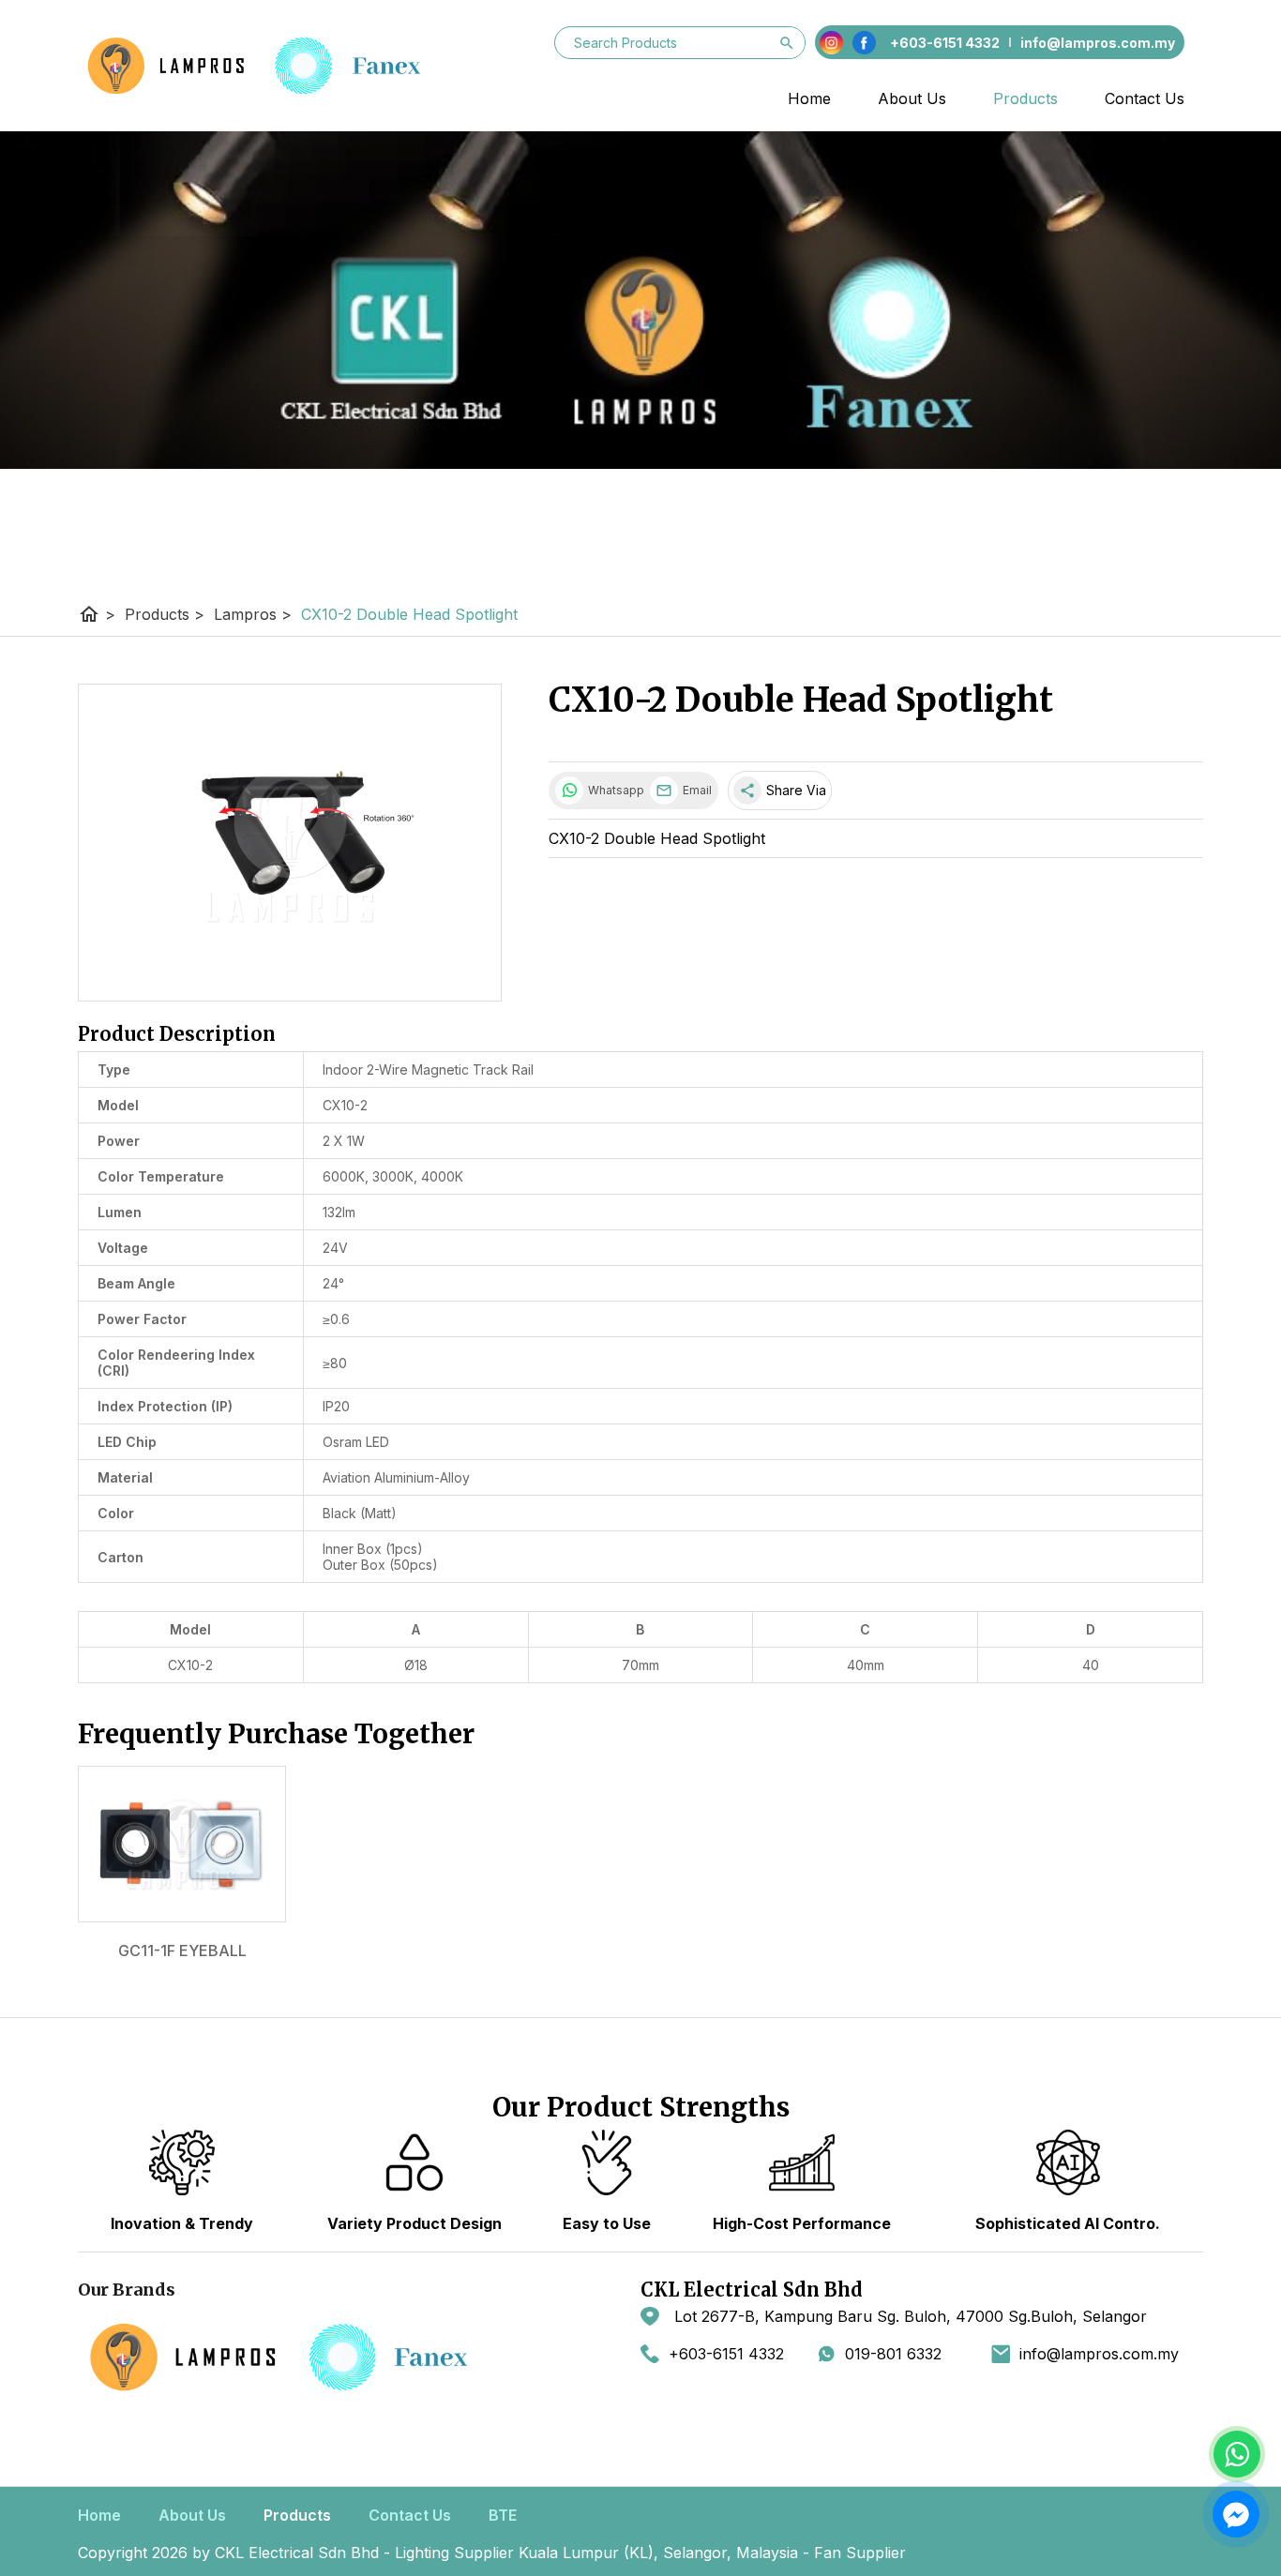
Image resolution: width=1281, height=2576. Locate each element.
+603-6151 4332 (726, 2354)
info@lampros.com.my (1099, 2354)
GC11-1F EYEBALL (182, 1951)
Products (1025, 98)
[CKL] (269, 66)
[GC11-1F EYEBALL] (182, 1844)
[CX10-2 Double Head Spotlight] (290, 843)
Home (809, 98)
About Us (912, 98)
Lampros (253, 614)
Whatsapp (614, 790)
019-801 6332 (893, 2354)
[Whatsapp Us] (1237, 2454)
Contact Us (1145, 98)
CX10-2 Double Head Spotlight (409, 614)
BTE (503, 2515)
